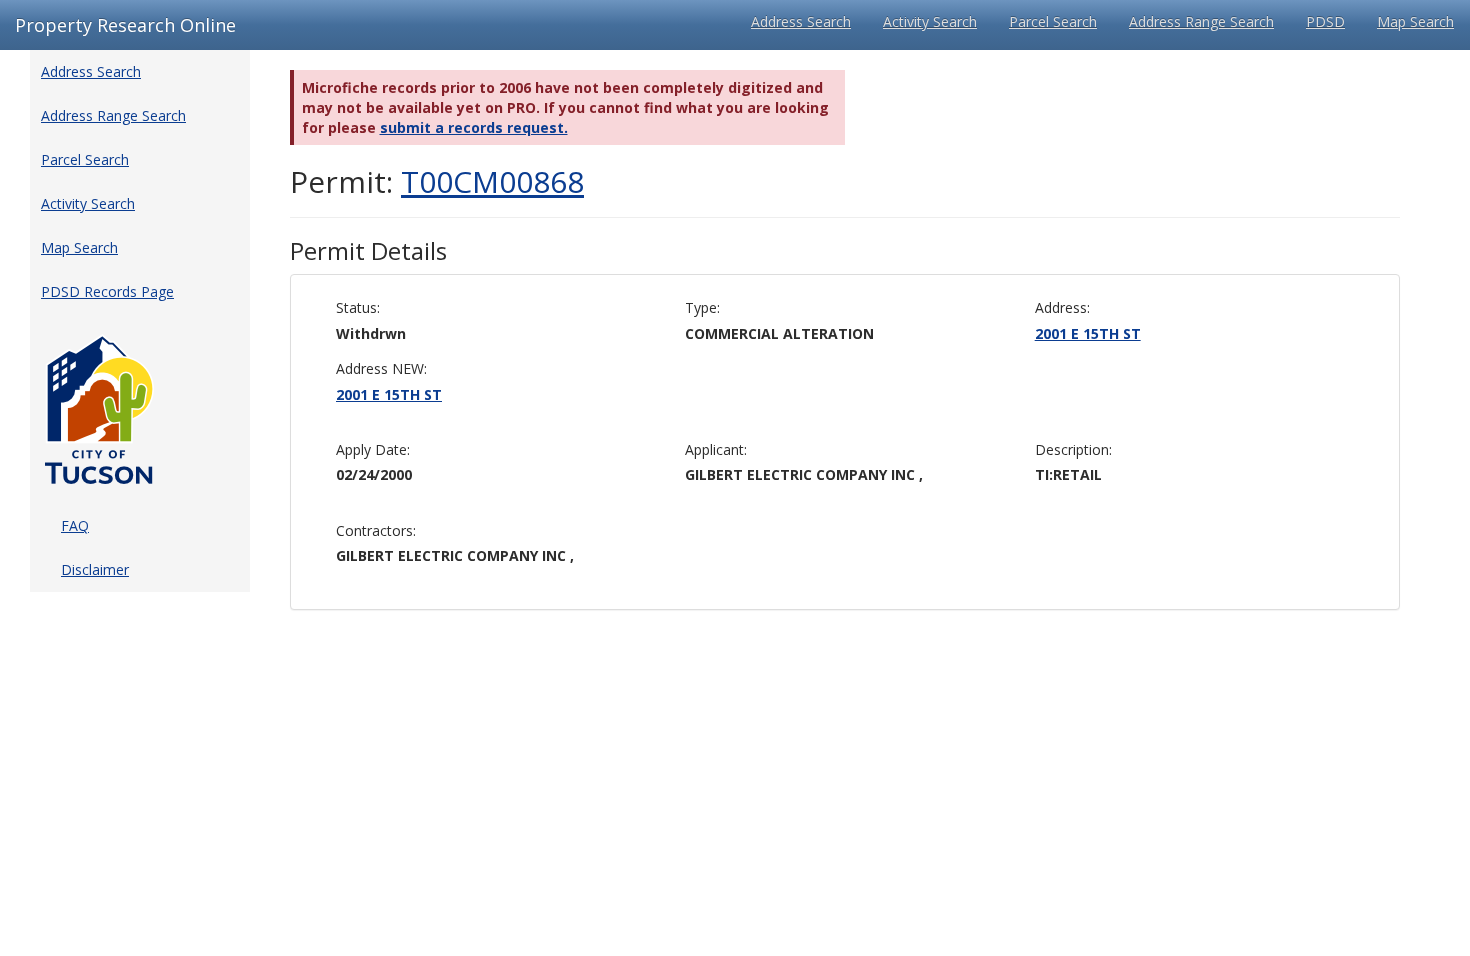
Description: (1073, 449)
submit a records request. (474, 127)
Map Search (1415, 21)
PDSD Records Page (107, 291)
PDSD (1325, 21)
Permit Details (368, 251)
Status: (358, 307)
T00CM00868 (492, 181)
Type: (702, 307)
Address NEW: (381, 368)
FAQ (75, 525)
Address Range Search (1201, 21)
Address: (1062, 307)
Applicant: (716, 449)
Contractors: (376, 530)
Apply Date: (373, 449)
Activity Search (930, 21)
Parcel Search (1053, 21)
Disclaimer (95, 569)
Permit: (437, 181)
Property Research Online (125, 25)
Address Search (801, 21)
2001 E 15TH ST (1088, 333)
